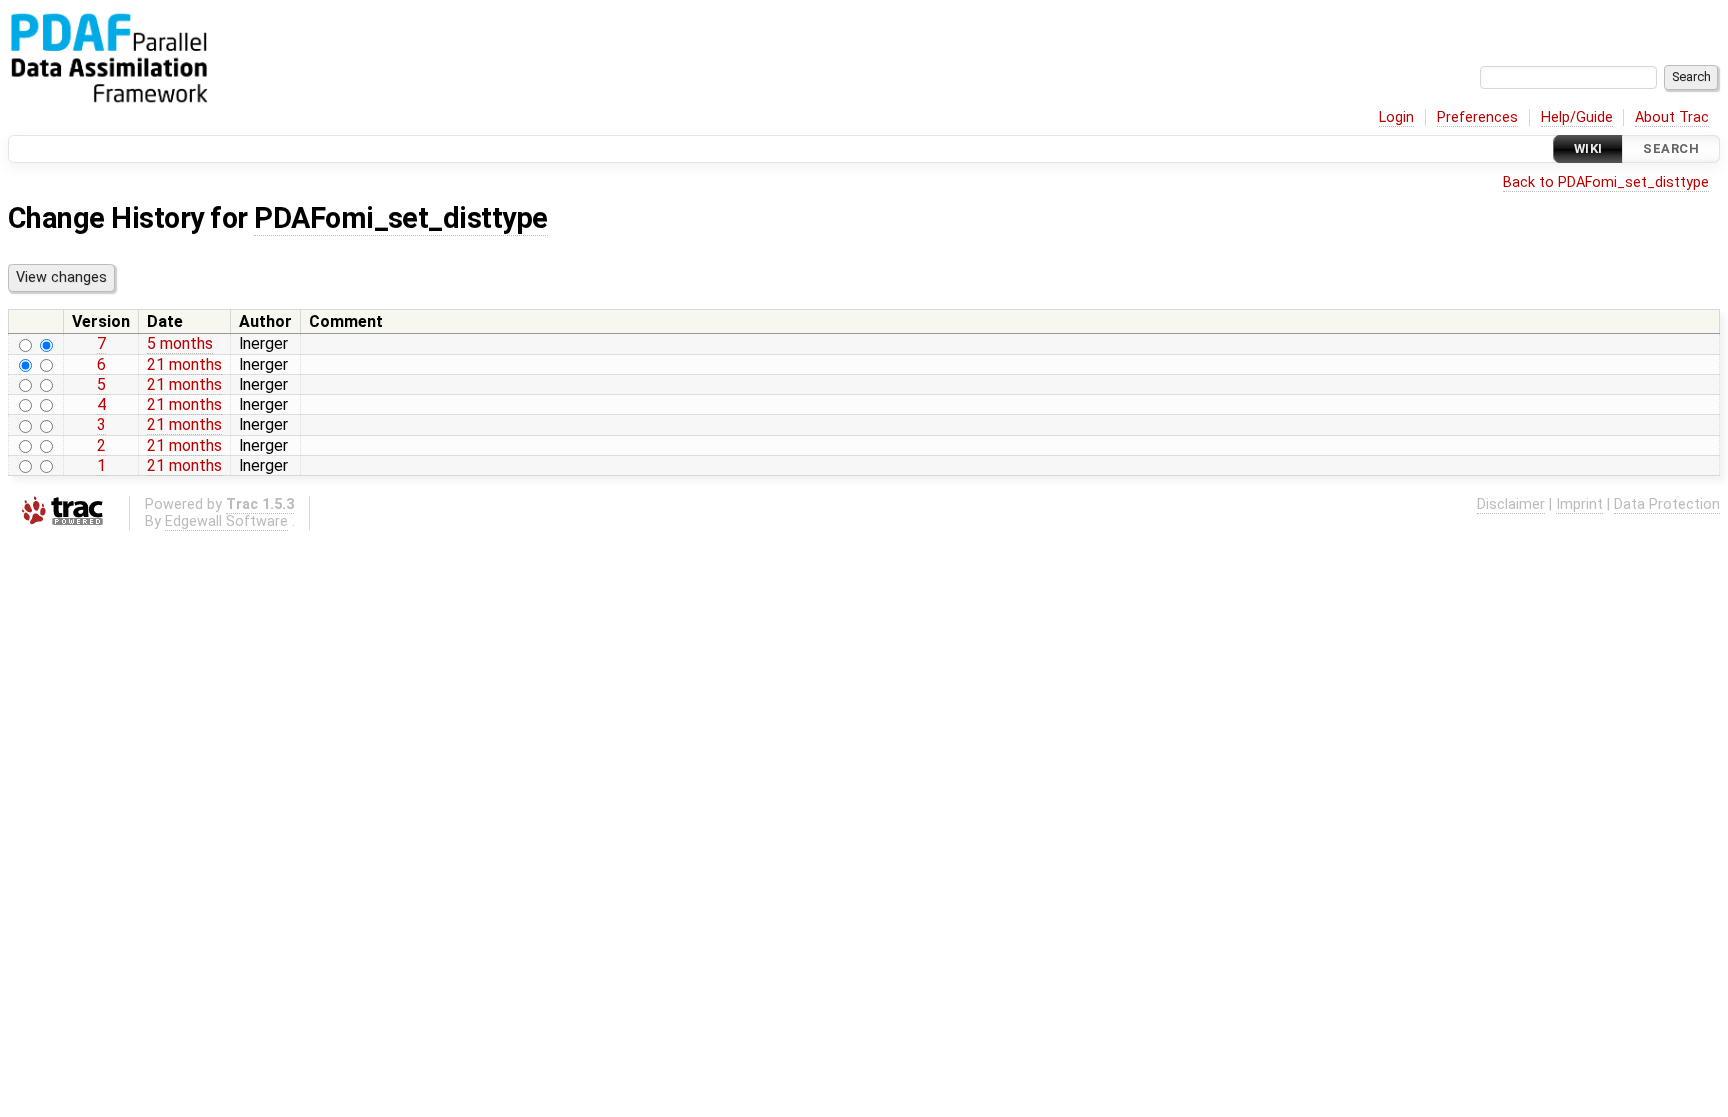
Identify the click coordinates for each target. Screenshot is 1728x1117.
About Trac (1672, 117)
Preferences (1477, 117)
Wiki (1588, 148)
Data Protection (1667, 504)
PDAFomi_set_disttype (401, 218)
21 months (184, 364)
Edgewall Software (226, 521)
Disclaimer (1511, 504)
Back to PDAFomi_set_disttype (1606, 182)
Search (1671, 148)
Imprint (1579, 504)
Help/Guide (1577, 117)
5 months (180, 343)
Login (1396, 117)
